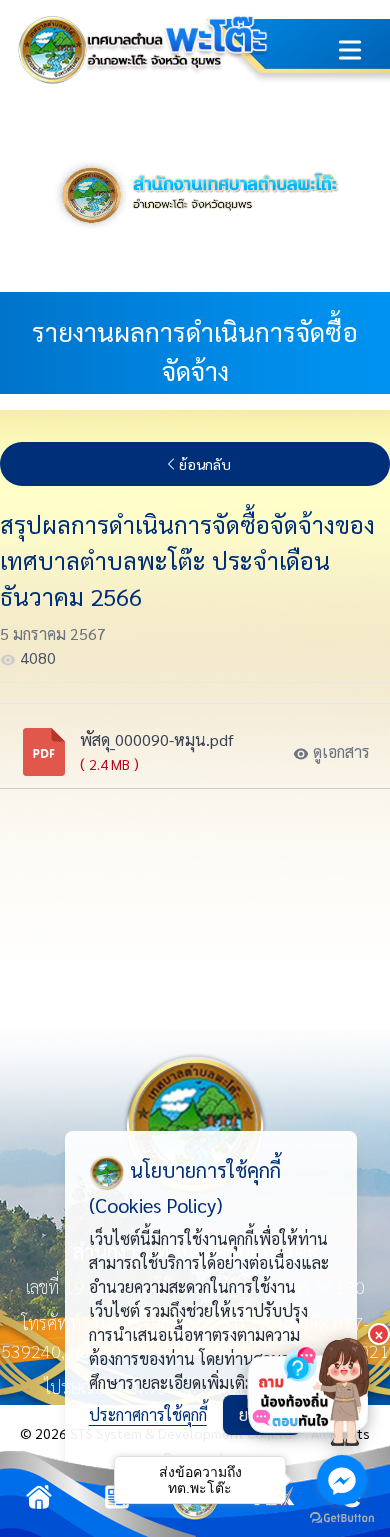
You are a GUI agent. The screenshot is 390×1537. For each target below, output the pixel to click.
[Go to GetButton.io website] (342, 1517)
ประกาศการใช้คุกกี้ (148, 1414)
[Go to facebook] (342, 1480)
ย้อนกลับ (205, 464)
